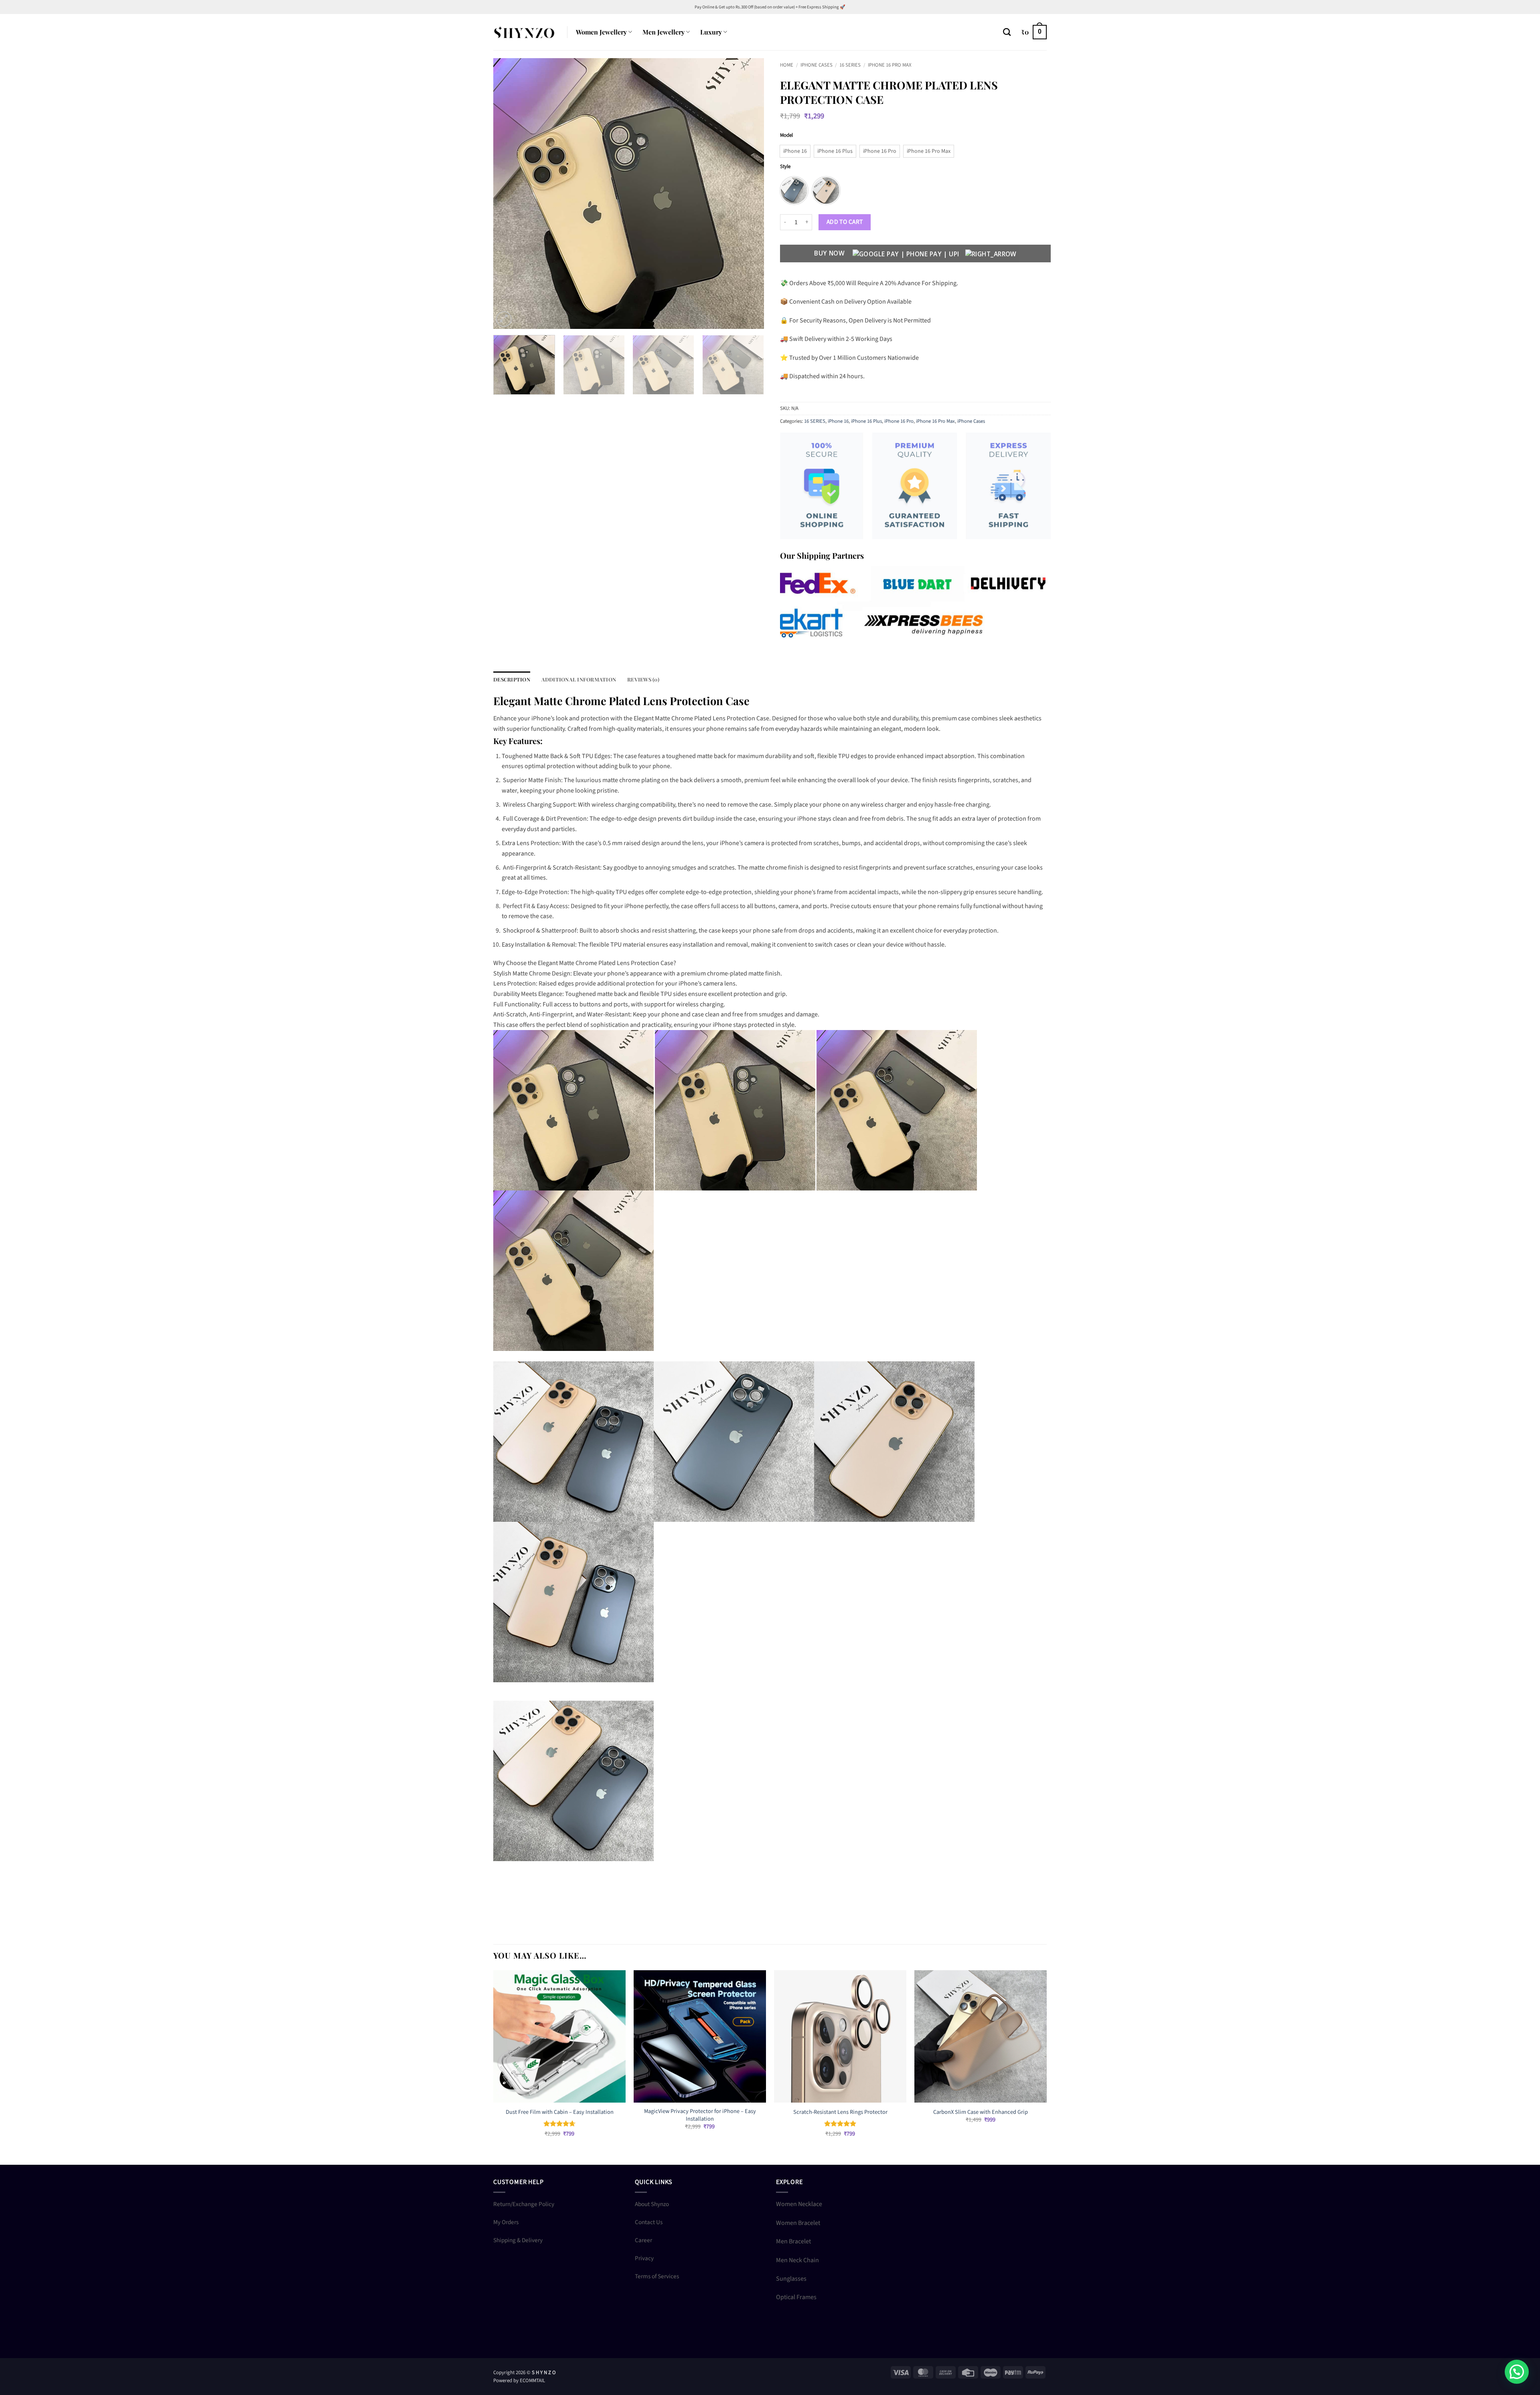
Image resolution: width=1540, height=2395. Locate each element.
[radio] (795, 151)
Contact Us (649, 2222)
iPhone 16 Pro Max (890, 65)
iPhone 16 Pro (899, 421)
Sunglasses (791, 2279)
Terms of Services (657, 2276)
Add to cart (845, 222)
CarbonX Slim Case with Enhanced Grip (981, 2112)
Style (785, 167)
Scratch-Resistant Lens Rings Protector (840, 2112)
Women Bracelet (798, 2223)
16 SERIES (850, 65)
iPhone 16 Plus (866, 421)
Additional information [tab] (579, 679)
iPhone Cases (817, 65)
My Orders (506, 2222)
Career (643, 2240)
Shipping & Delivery (518, 2240)
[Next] (748, 194)
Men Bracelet (793, 2241)
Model (786, 136)
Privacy (644, 2258)
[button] (1034, 32)
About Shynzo (652, 2204)
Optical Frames (796, 2297)
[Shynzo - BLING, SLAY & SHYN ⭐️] (524, 32)
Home (787, 65)
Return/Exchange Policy (524, 2204)
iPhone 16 (838, 421)
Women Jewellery (601, 32)
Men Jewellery (664, 32)
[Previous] (509, 194)
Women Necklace (799, 2204)
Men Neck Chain (797, 2260)
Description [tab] (512, 679)
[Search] (1007, 32)
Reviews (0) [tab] (643, 679)
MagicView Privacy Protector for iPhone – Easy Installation (700, 2115)
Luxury (711, 32)
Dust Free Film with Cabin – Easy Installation (560, 2112)
